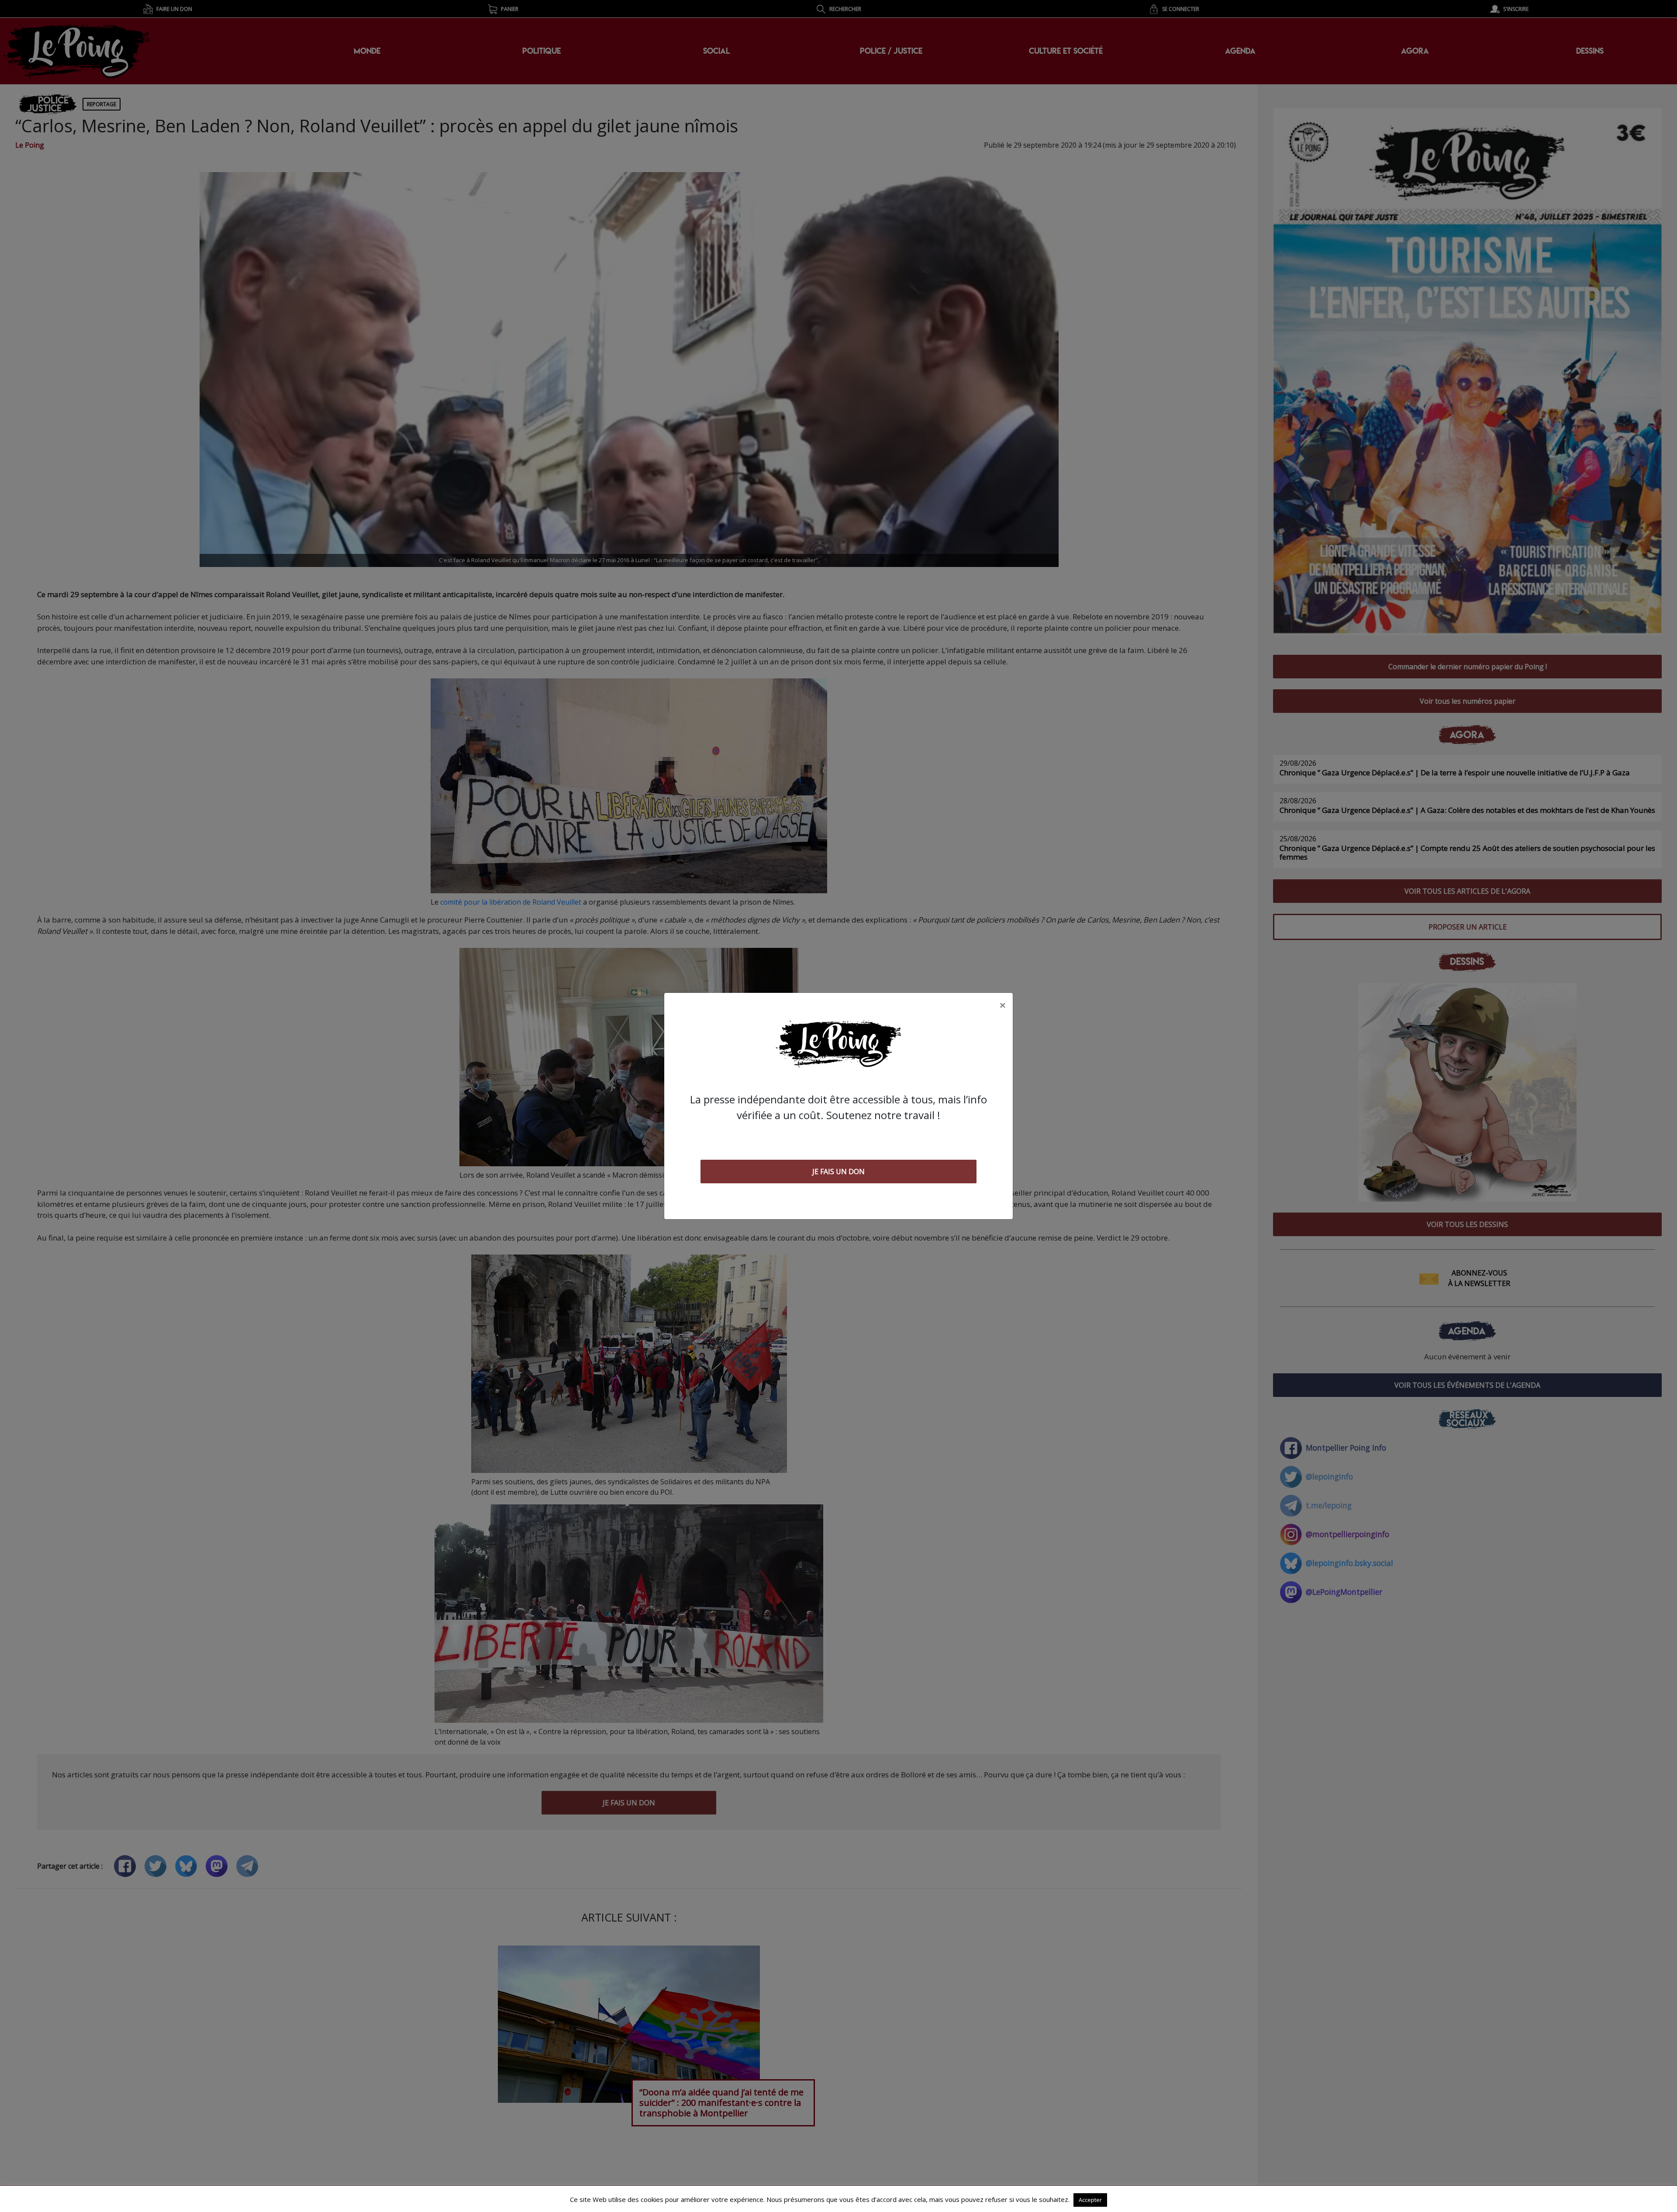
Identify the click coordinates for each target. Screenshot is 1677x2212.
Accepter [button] (1090, 2200)
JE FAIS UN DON (838, 1172)
